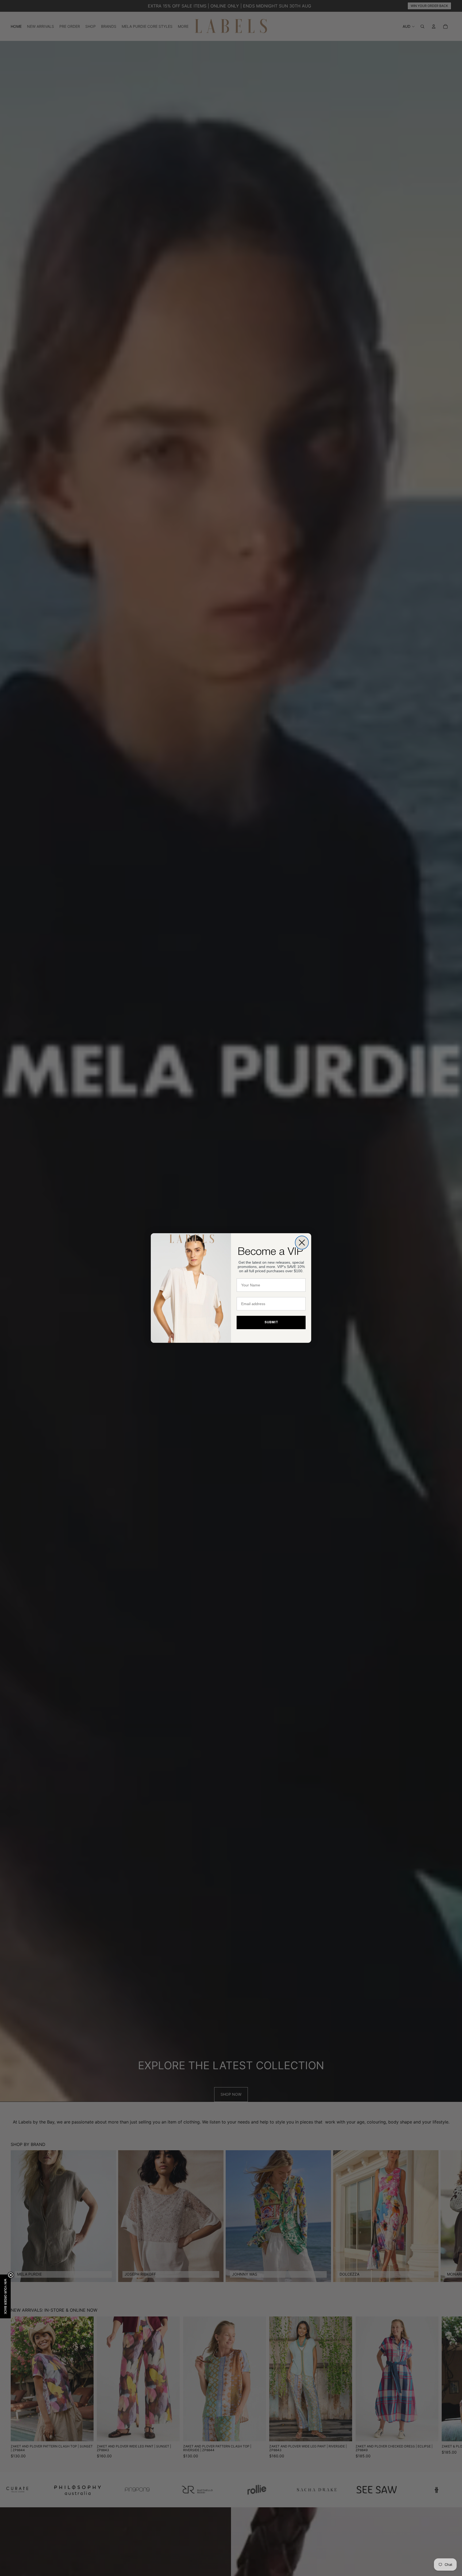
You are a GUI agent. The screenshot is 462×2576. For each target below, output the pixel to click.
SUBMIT (271, 1322)
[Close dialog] (302, 1243)
